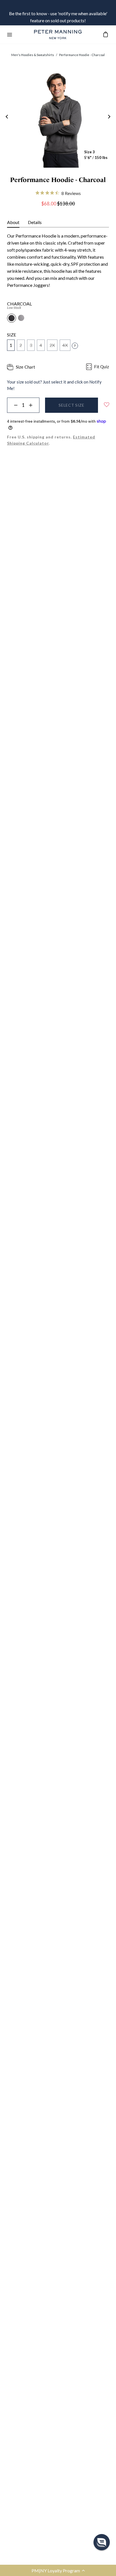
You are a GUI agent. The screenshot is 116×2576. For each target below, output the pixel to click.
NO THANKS (58, 1340)
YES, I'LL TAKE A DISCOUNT (58, 1328)
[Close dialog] (108, 1247)
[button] (102, 2542)
